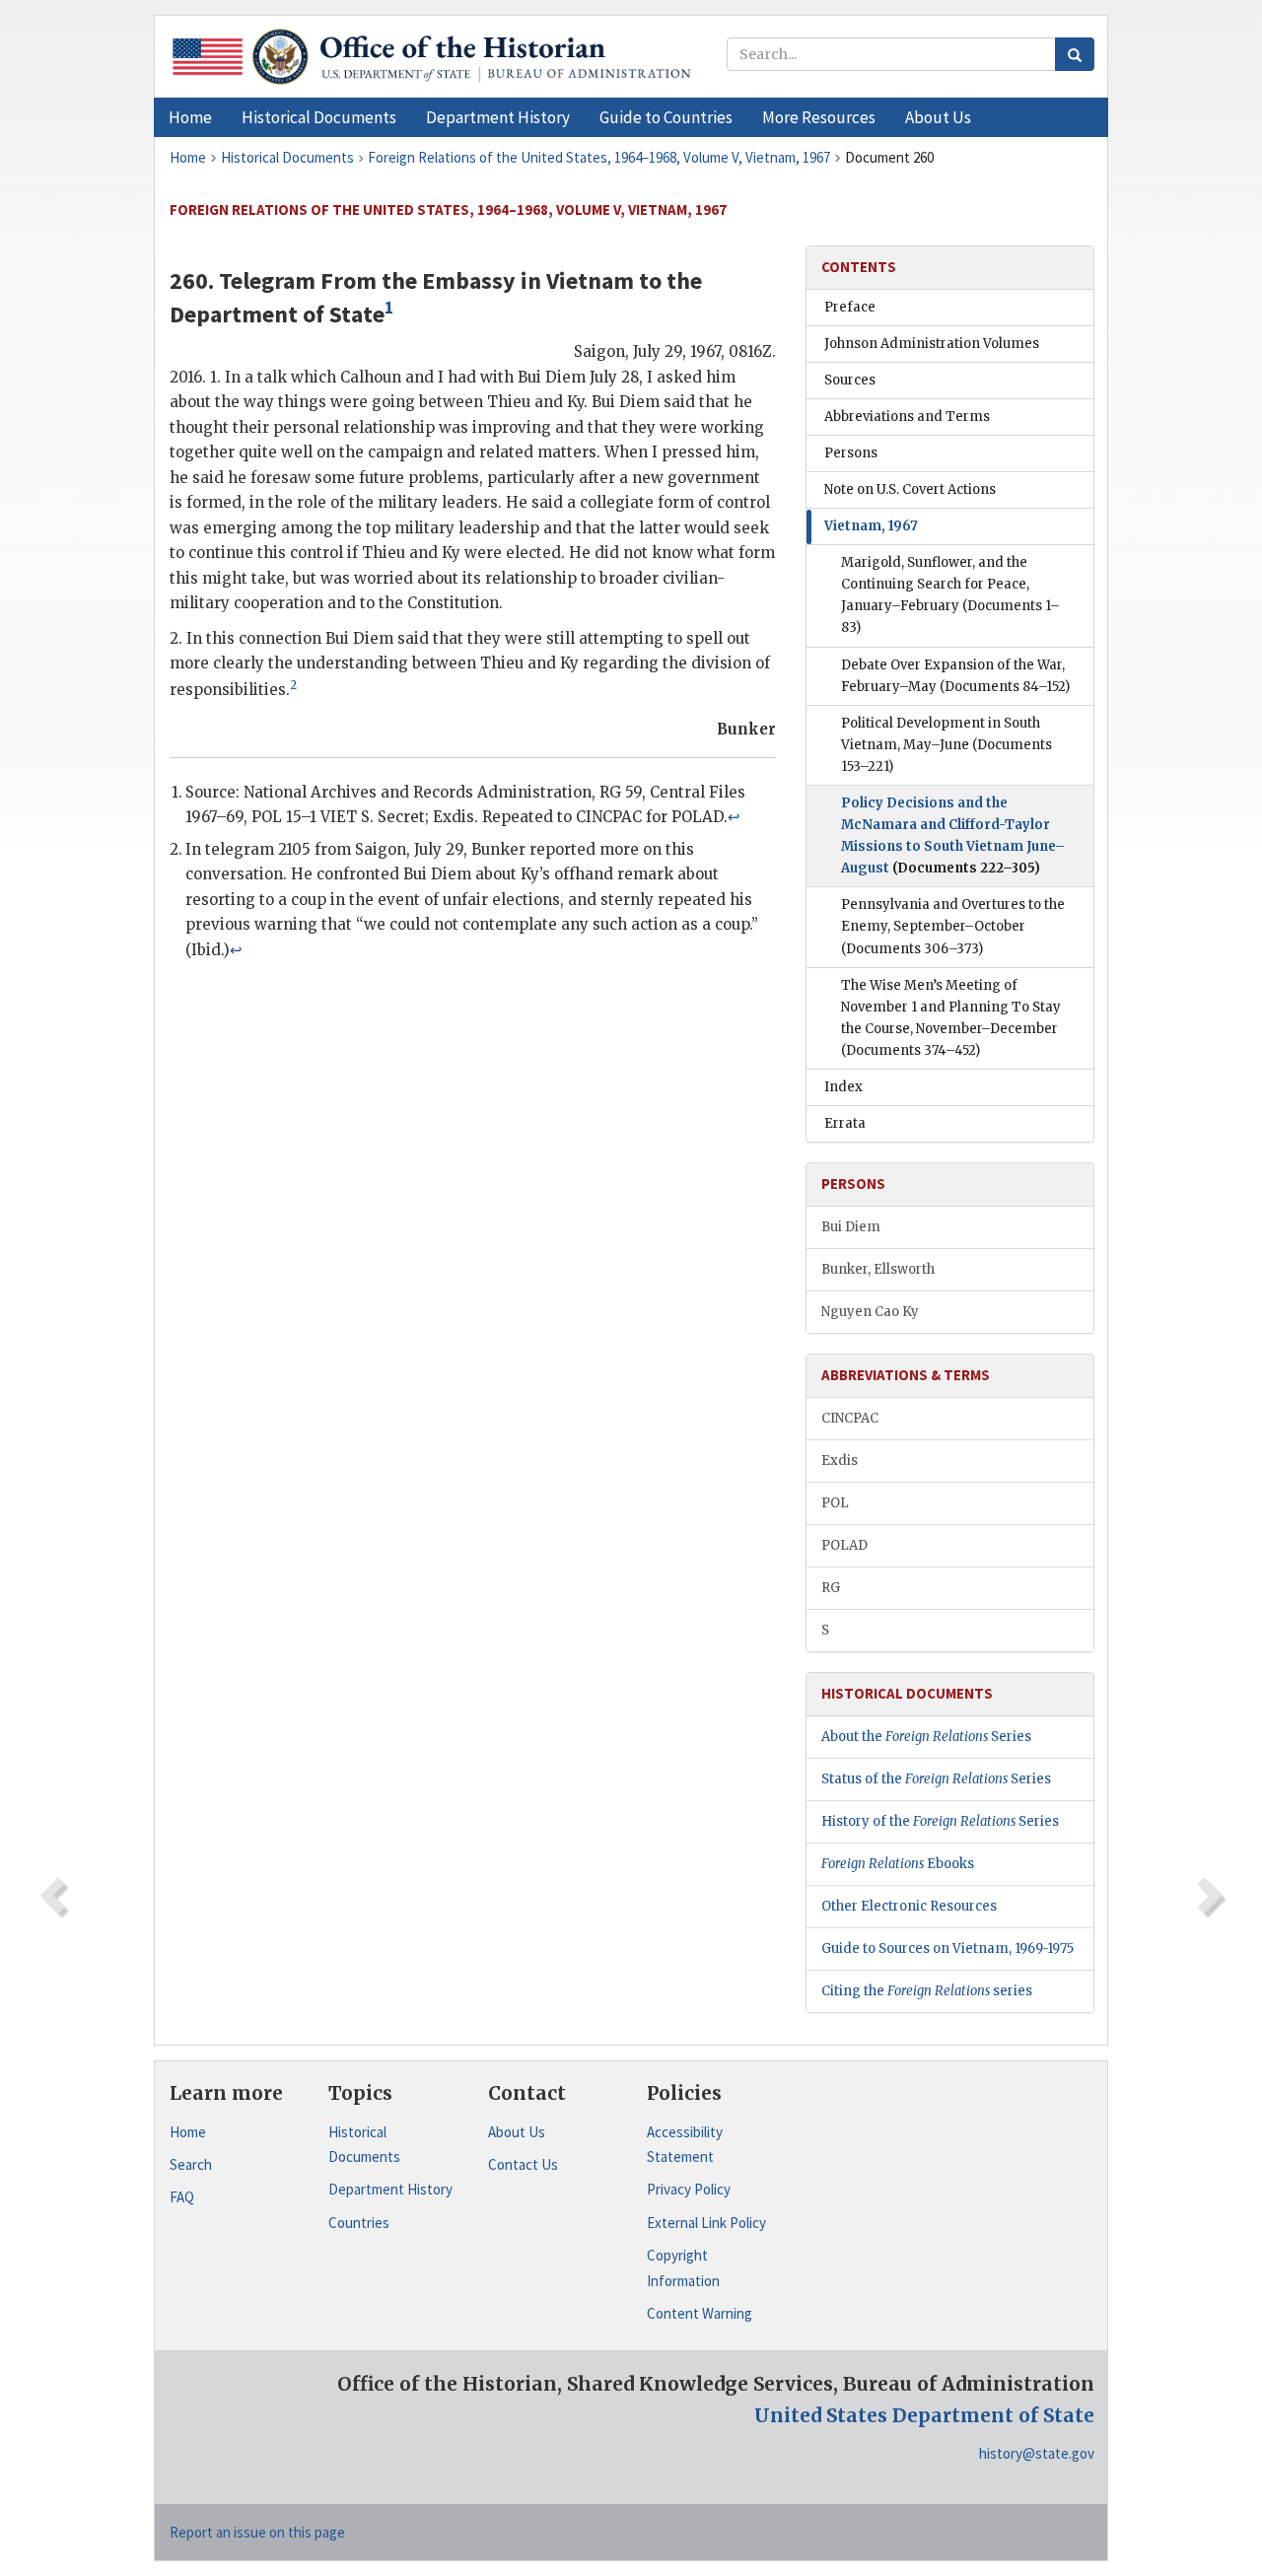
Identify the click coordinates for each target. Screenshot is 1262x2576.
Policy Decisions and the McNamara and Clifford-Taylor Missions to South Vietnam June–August (953, 835)
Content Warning (700, 2313)
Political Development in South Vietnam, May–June (946, 745)
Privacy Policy (689, 2189)
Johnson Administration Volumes (932, 344)
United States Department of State (924, 2415)
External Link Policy (706, 2223)
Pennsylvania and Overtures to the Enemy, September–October (953, 926)
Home (188, 2132)
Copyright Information (683, 2268)
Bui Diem (851, 1227)
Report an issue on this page (257, 2532)
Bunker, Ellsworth (878, 1269)
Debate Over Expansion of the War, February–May (955, 676)
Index (843, 1087)
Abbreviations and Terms (907, 417)
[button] (319, 117)
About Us (517, 2132)
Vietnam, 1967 (871, 526)
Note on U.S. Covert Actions (910, 489)
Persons (851, 453)
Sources (850, 380)
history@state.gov (1037, 2453)
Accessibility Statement (685, 2145)
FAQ (182, 2197)
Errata (845, 1123)
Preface (850, 307)
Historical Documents (364, 2145)
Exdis (840, 1461)
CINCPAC (850, 1418)
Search (191, 2164)
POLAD (844, 1545)
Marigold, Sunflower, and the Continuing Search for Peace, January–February (950, 595)
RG (831, 1588)
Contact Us (523, 2164)
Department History (390, 2189)
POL (835, 1503)
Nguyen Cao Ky (870, 1312)
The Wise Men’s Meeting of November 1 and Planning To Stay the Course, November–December (951, 1018)
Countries (359, 2223)
